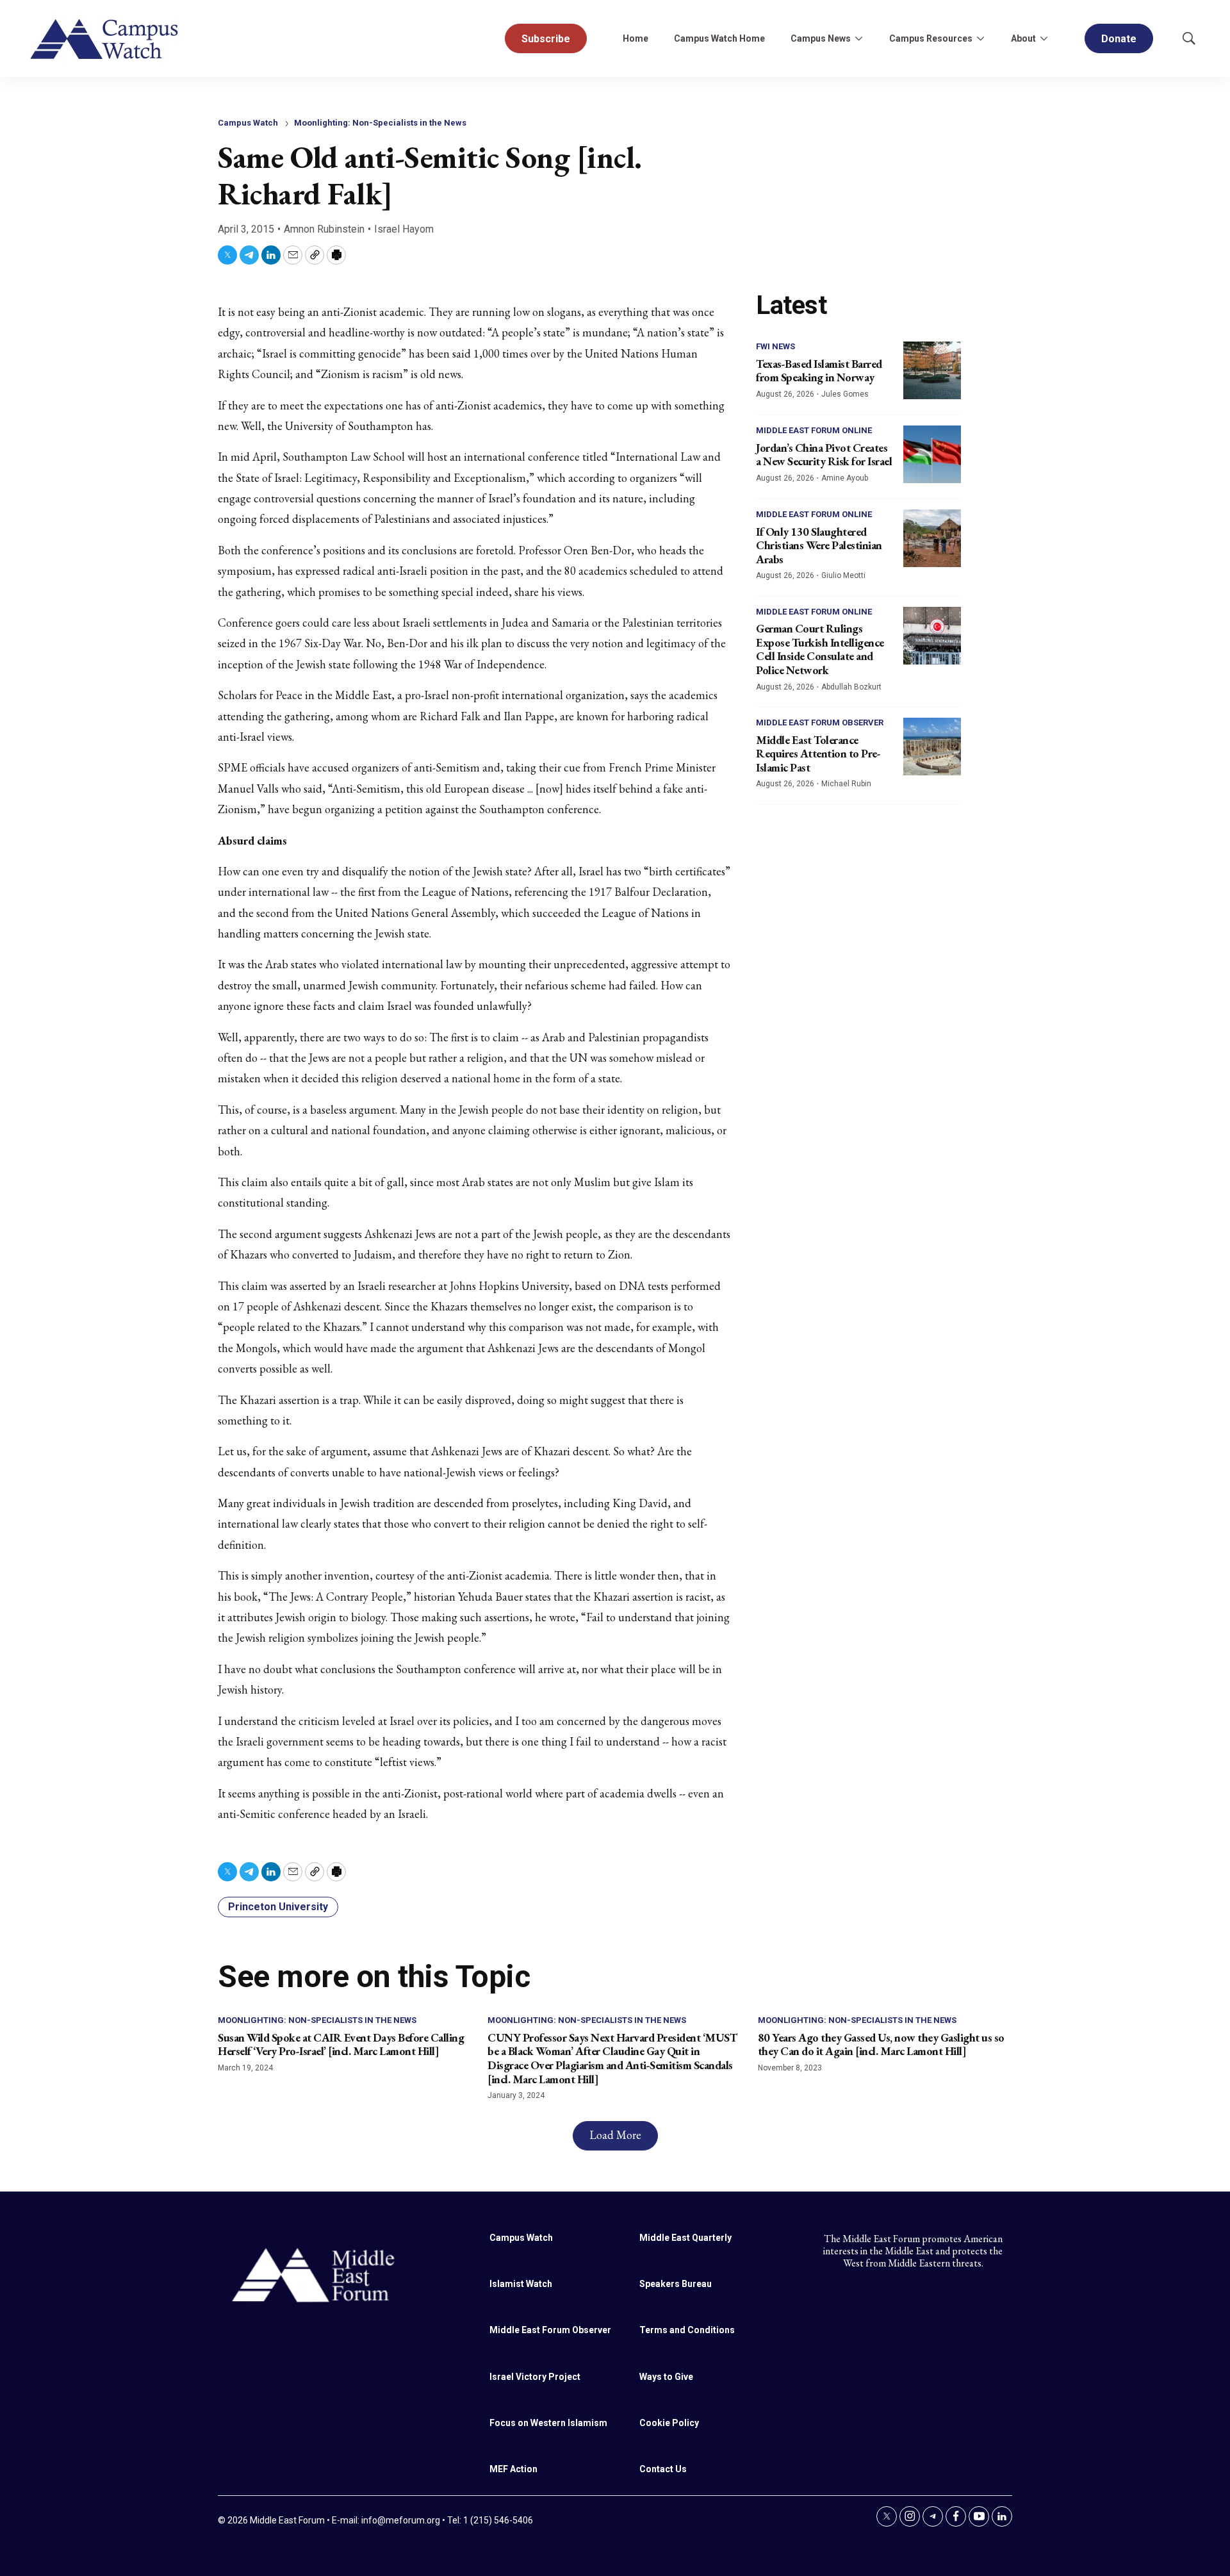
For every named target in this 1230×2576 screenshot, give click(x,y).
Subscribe (546, 39)
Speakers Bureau (676, 2284)
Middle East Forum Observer (820, 722)
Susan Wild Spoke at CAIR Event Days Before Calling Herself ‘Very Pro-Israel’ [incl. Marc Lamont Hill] (341, 2044)
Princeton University (278, 1907)
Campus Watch (248, 123)
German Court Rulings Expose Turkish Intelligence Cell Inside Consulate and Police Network (820, 649)
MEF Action (513, 2469)
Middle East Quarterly (685, 2238)
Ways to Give (666, 2377)
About (1023, 38)
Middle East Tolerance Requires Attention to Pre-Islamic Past (818, 754)
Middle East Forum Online (814, 430)
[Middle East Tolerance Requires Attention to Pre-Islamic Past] (932, 747)
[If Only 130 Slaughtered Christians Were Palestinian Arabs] (932, 538)
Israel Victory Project (535, 2377)
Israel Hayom (404, 229)
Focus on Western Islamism (548, 2423)
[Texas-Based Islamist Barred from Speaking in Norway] (932, 370)
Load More (615, 2135)
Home (635, 38)
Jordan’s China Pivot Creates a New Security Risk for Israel (824, 455)
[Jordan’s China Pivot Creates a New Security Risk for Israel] (932, 454)
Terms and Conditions (687, 2330)
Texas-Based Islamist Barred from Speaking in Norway (819, 371)
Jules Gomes (845, 394)
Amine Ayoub (845, 478)
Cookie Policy (669, 2423)
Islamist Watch (521, 2284)
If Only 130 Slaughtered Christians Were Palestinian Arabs (819, 545)
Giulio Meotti (843, 575)
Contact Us (663, 2469)
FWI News (775, 346)
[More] (858, 38)
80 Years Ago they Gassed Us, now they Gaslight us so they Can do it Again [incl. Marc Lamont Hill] (881, 2044)
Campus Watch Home (719, 38)
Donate (1119, 39)
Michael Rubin (846, 784)
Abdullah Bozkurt (851, 687)
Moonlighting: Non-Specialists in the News (380, 123)
